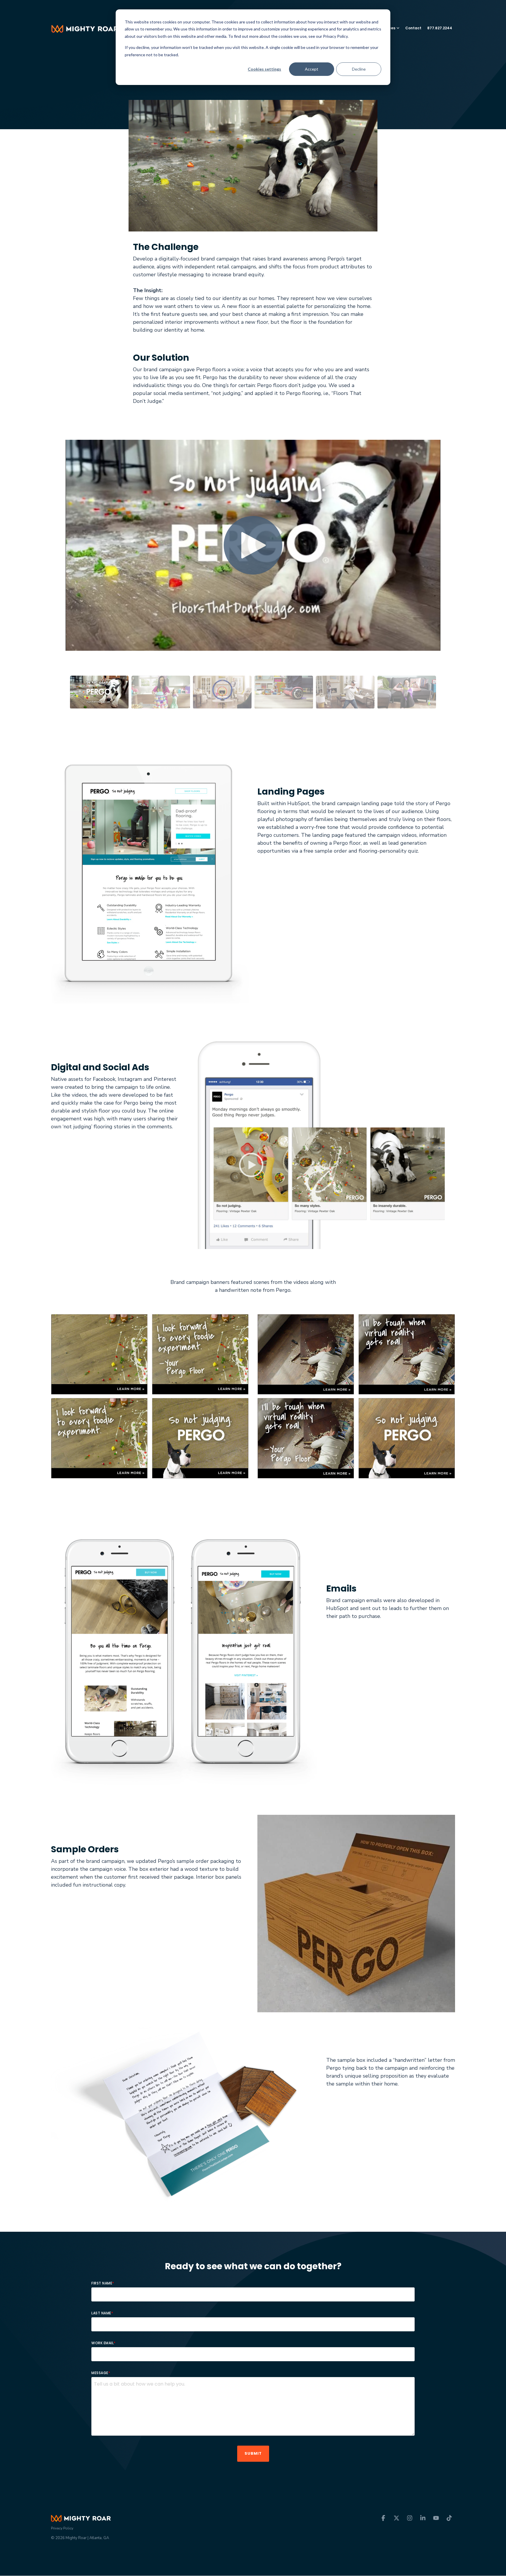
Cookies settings (264, 69)
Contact (413, 28)
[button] (384, 2518)
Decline (359, 69)
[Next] (446, 552)
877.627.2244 (440, 28)
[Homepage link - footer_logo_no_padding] (81, 2518)
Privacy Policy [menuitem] (62, 2528)
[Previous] (60, 552)
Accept (312, 69)
